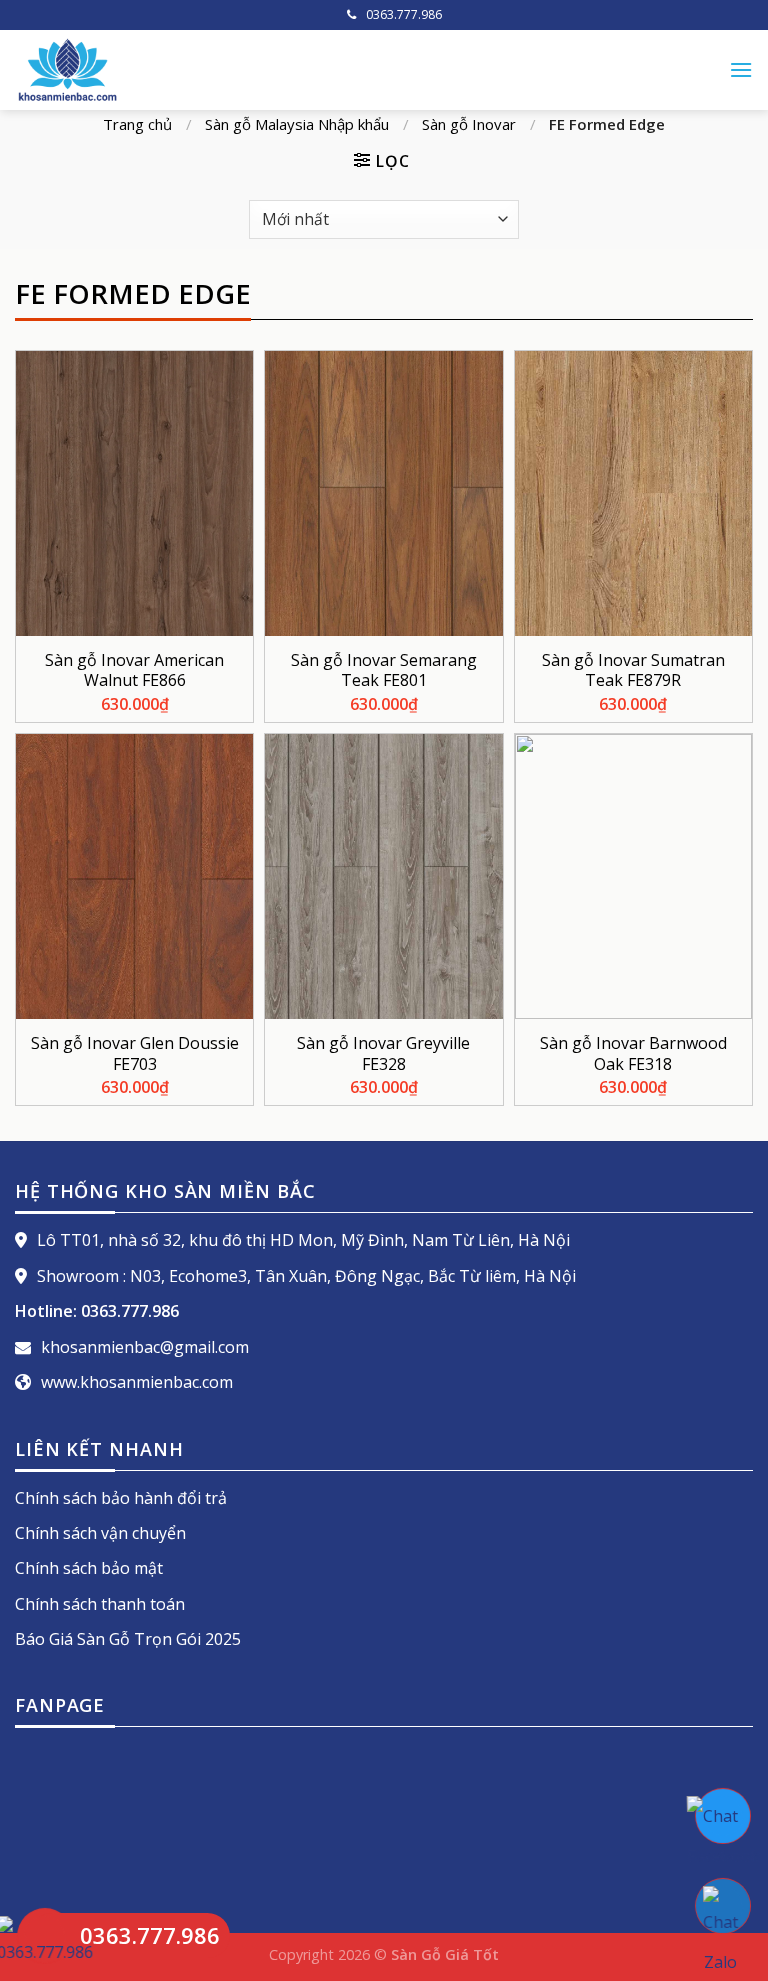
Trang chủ (137, 124)
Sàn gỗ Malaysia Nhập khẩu (297, 124)
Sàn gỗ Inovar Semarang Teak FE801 (384, 671)
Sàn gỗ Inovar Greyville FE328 (383, 1054)
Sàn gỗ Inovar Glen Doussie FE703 (135, 1054)
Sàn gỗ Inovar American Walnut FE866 (134, 671)
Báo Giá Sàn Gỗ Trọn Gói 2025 (128, 1639)
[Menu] (741, 69)
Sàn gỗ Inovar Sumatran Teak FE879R (633, 671)
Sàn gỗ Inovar (469, 124)
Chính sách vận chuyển (100, 1533)
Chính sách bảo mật (89, 1568)
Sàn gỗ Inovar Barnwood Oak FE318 (633, 1054)
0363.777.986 (404, 14)
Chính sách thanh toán (100, 1604)
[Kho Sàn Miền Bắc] (240, 70)
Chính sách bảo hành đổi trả (121, 1498)
